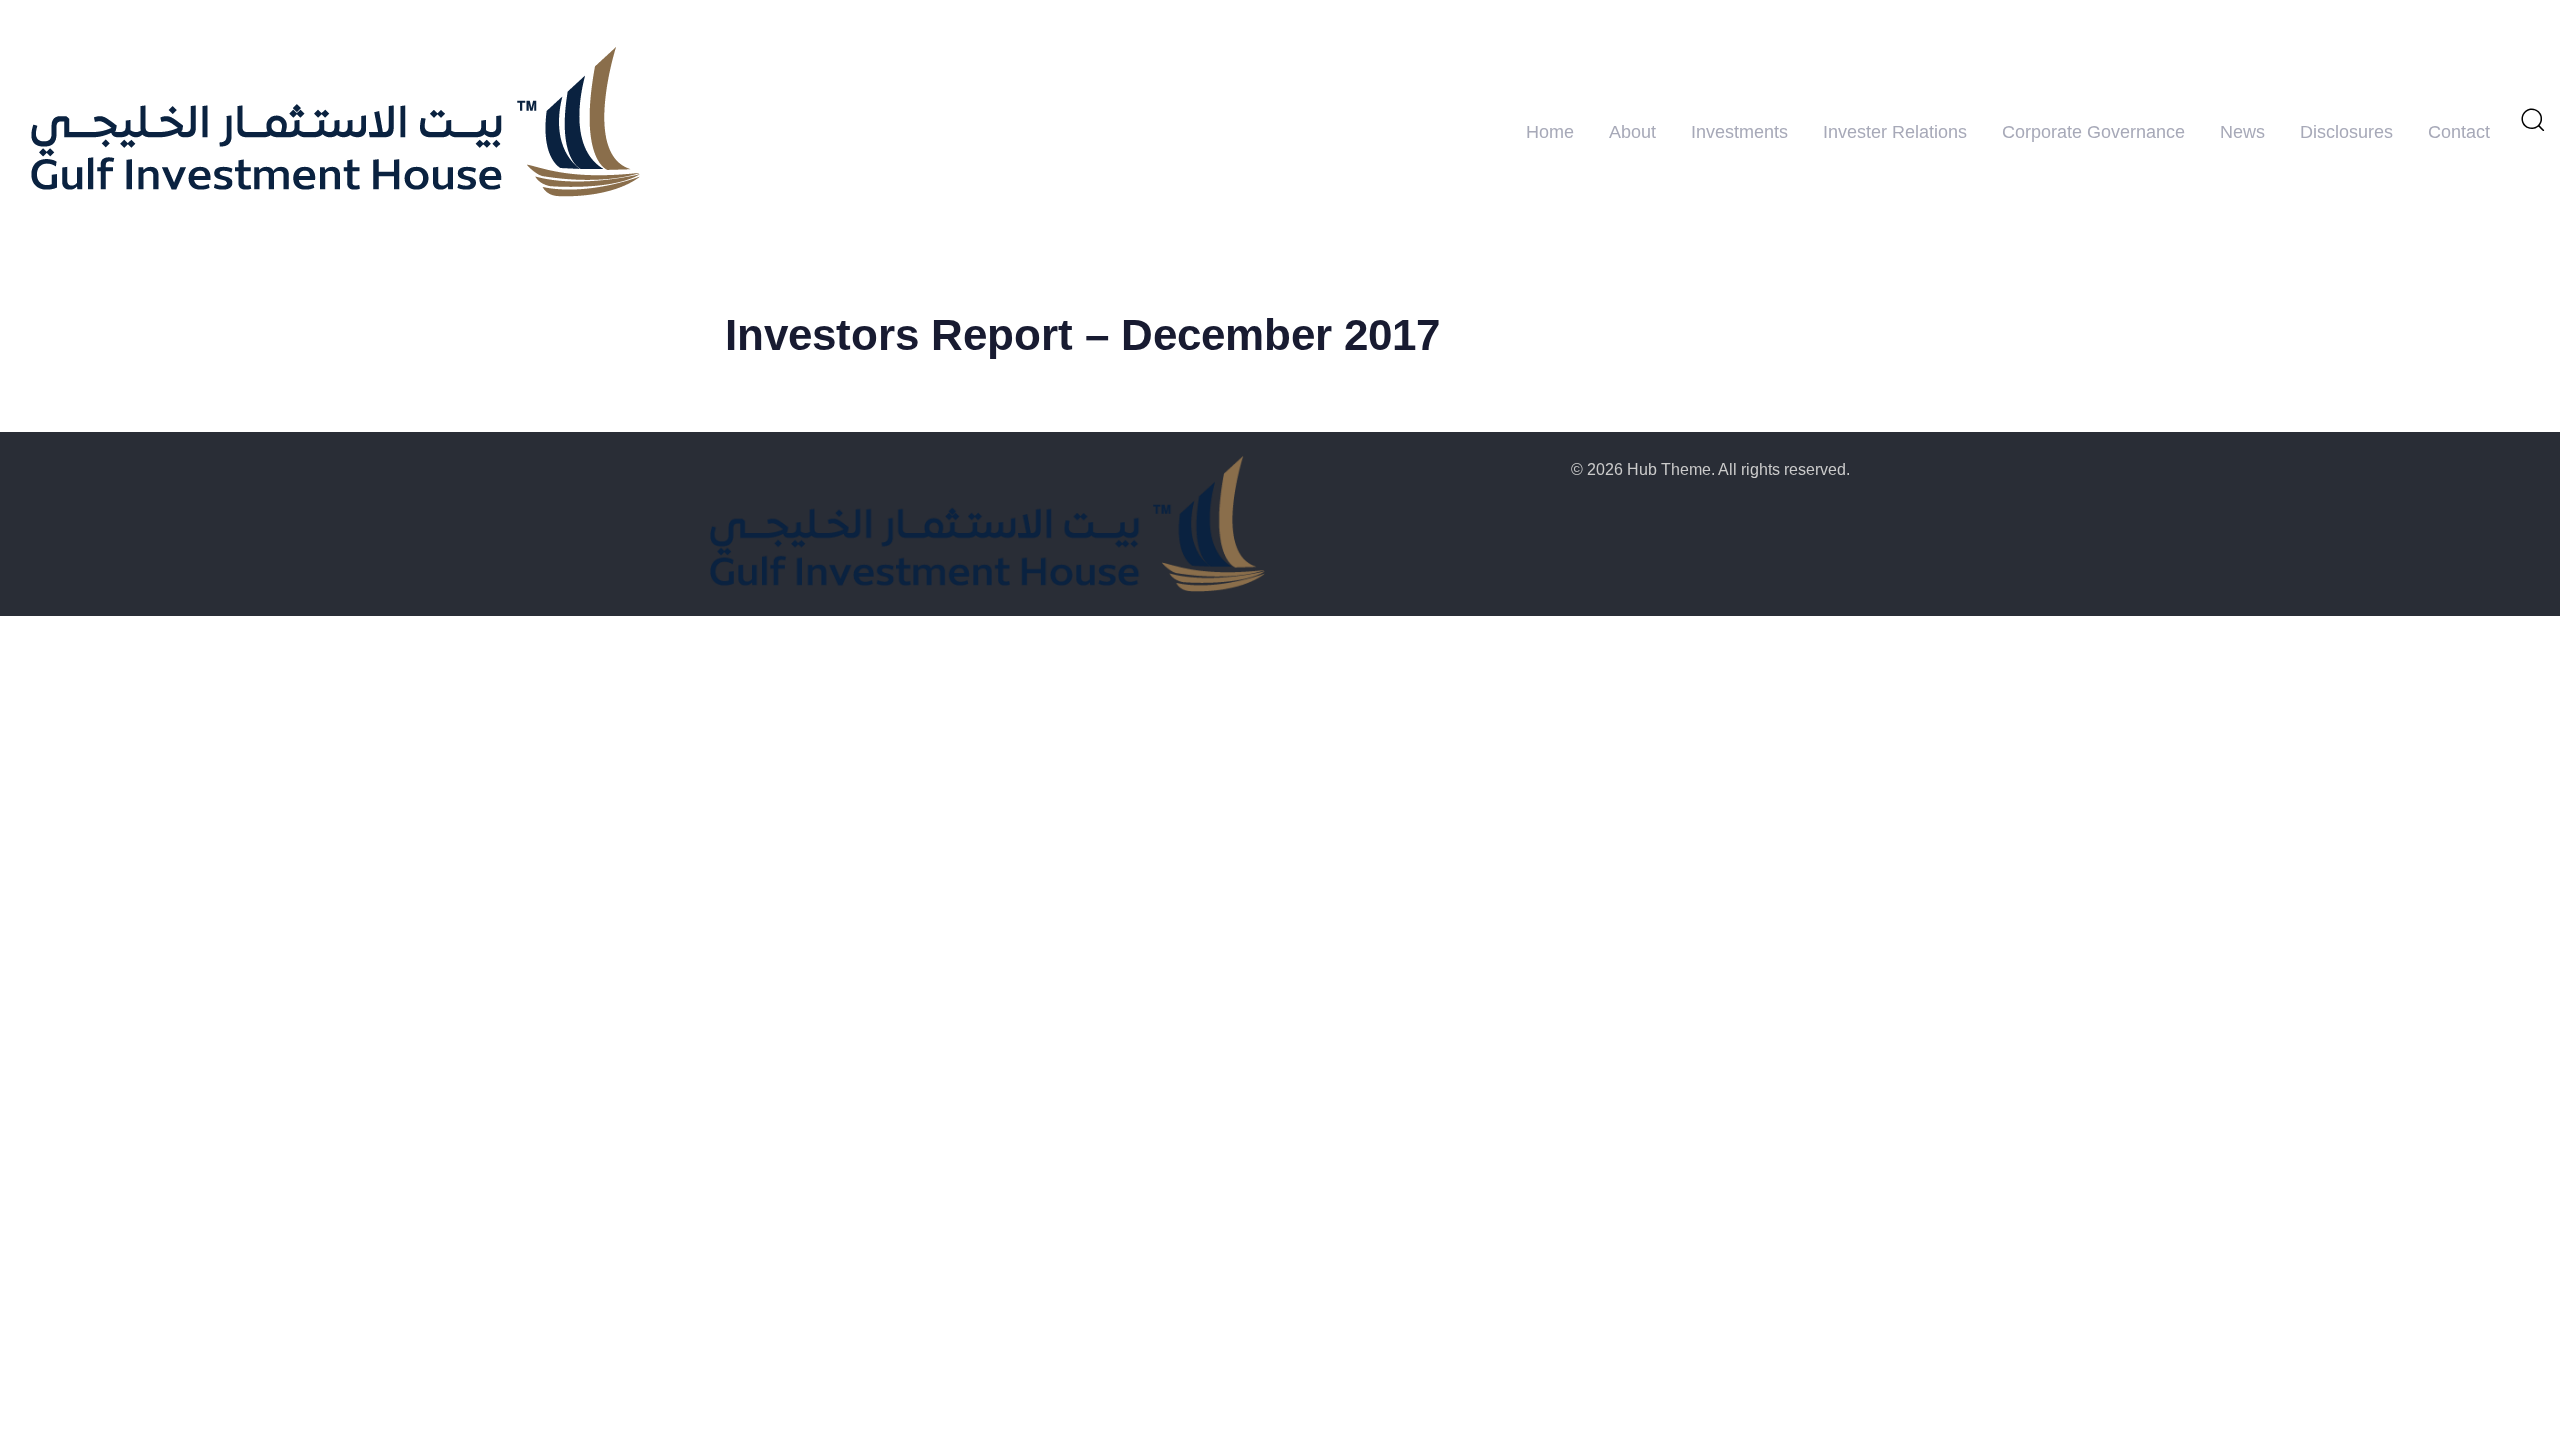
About (1632, 132)
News (2242, 132)
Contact (2459, 132)
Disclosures (2346, 132)
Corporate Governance (2093, 132)
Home (1550, 132)
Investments (1739, 132)
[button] (2532, 119)
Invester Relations (1895, 132)
